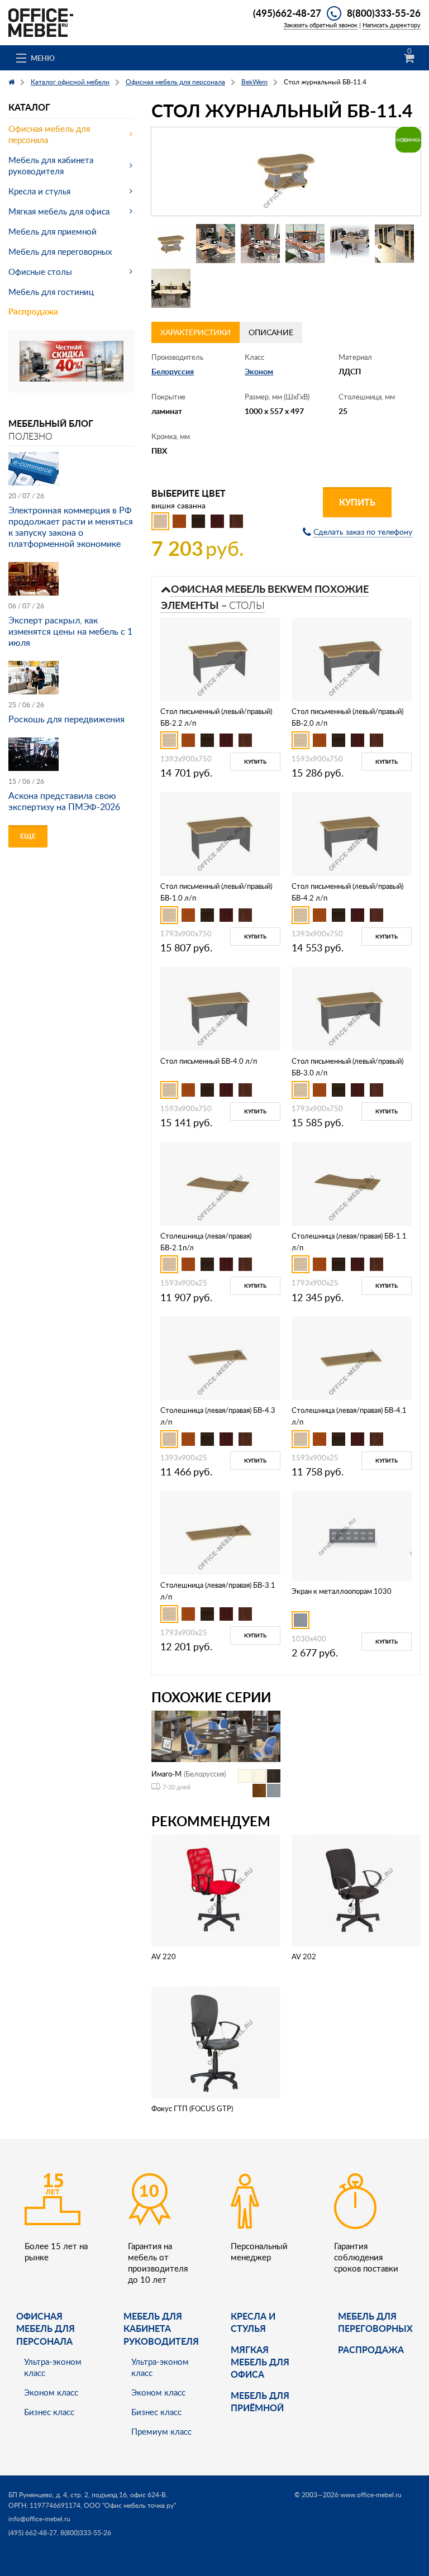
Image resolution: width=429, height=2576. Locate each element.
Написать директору (392, 25)
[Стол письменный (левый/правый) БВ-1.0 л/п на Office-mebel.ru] (220, 833)
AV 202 (304, 1956)
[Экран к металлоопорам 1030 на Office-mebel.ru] (352, 1535)
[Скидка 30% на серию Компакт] (71, 360)
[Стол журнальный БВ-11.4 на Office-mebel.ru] (286, 172)
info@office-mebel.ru (39, 2519)
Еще (28, 836)
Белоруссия (173, 371)
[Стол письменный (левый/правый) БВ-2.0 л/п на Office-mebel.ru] (351, 658)
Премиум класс (161, 2431)
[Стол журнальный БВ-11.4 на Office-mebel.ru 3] (260, 244)
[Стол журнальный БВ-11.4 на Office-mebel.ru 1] (171, 244)
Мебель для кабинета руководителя (51, 165)
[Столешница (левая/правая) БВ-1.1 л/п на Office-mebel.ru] (351, 1182)
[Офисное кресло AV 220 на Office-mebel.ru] (216, 1889)
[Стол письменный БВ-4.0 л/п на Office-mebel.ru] (220, 1008)
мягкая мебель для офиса (260, 2362)
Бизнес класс (49, 2412)
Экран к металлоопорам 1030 (342, 1591)
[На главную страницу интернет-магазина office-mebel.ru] (41, 22)
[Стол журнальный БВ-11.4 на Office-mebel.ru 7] (171, 288)
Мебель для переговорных (60, 251)
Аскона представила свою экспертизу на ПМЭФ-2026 (64, 801)
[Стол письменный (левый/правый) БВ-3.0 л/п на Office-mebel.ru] (351, 1008)
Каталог (29, 107)
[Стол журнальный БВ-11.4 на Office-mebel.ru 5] (350, 244)
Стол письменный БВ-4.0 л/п (209, 1061)
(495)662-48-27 (287, 13)
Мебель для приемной (53, 231)
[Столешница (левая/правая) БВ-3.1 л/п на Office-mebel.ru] (220, 1532)
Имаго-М (166, 1774)
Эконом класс (51, 2392)
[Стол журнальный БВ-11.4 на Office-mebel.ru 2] (216, 244)
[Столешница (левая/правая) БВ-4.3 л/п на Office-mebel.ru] (220, 1357)
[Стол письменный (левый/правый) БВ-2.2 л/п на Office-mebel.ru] (220, 658)
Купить (357, 502)
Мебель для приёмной (260, 2401)
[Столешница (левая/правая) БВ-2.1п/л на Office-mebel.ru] (220, 1182)
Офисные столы (40, 272)
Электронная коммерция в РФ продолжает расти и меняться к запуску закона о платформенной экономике (71, 527)
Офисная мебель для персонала (49, 134)
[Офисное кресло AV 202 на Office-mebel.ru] (356, 1889)
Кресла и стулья (39, 191)
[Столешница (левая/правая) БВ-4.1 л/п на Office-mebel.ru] (351, 1357)
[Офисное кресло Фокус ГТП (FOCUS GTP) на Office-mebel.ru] (216, 2042)
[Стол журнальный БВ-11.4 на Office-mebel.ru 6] (394, 244)
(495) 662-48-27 (33, 2533)
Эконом (259, 371)
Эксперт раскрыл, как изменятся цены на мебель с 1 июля (70, 631)
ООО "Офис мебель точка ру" (130, 2505)
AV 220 (164, 1956)
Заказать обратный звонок (321, 25)
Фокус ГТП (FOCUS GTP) (192, 2108)
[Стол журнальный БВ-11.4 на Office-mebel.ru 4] (305, 244)
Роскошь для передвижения (66, 719)
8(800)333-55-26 (384, 13)
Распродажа (33, 311)
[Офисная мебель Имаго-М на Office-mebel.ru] (216, 1735)
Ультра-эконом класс (53, 2367)
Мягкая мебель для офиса (59, 211)
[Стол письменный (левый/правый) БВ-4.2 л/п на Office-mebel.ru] (351, 833)
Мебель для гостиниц (51, 292)
